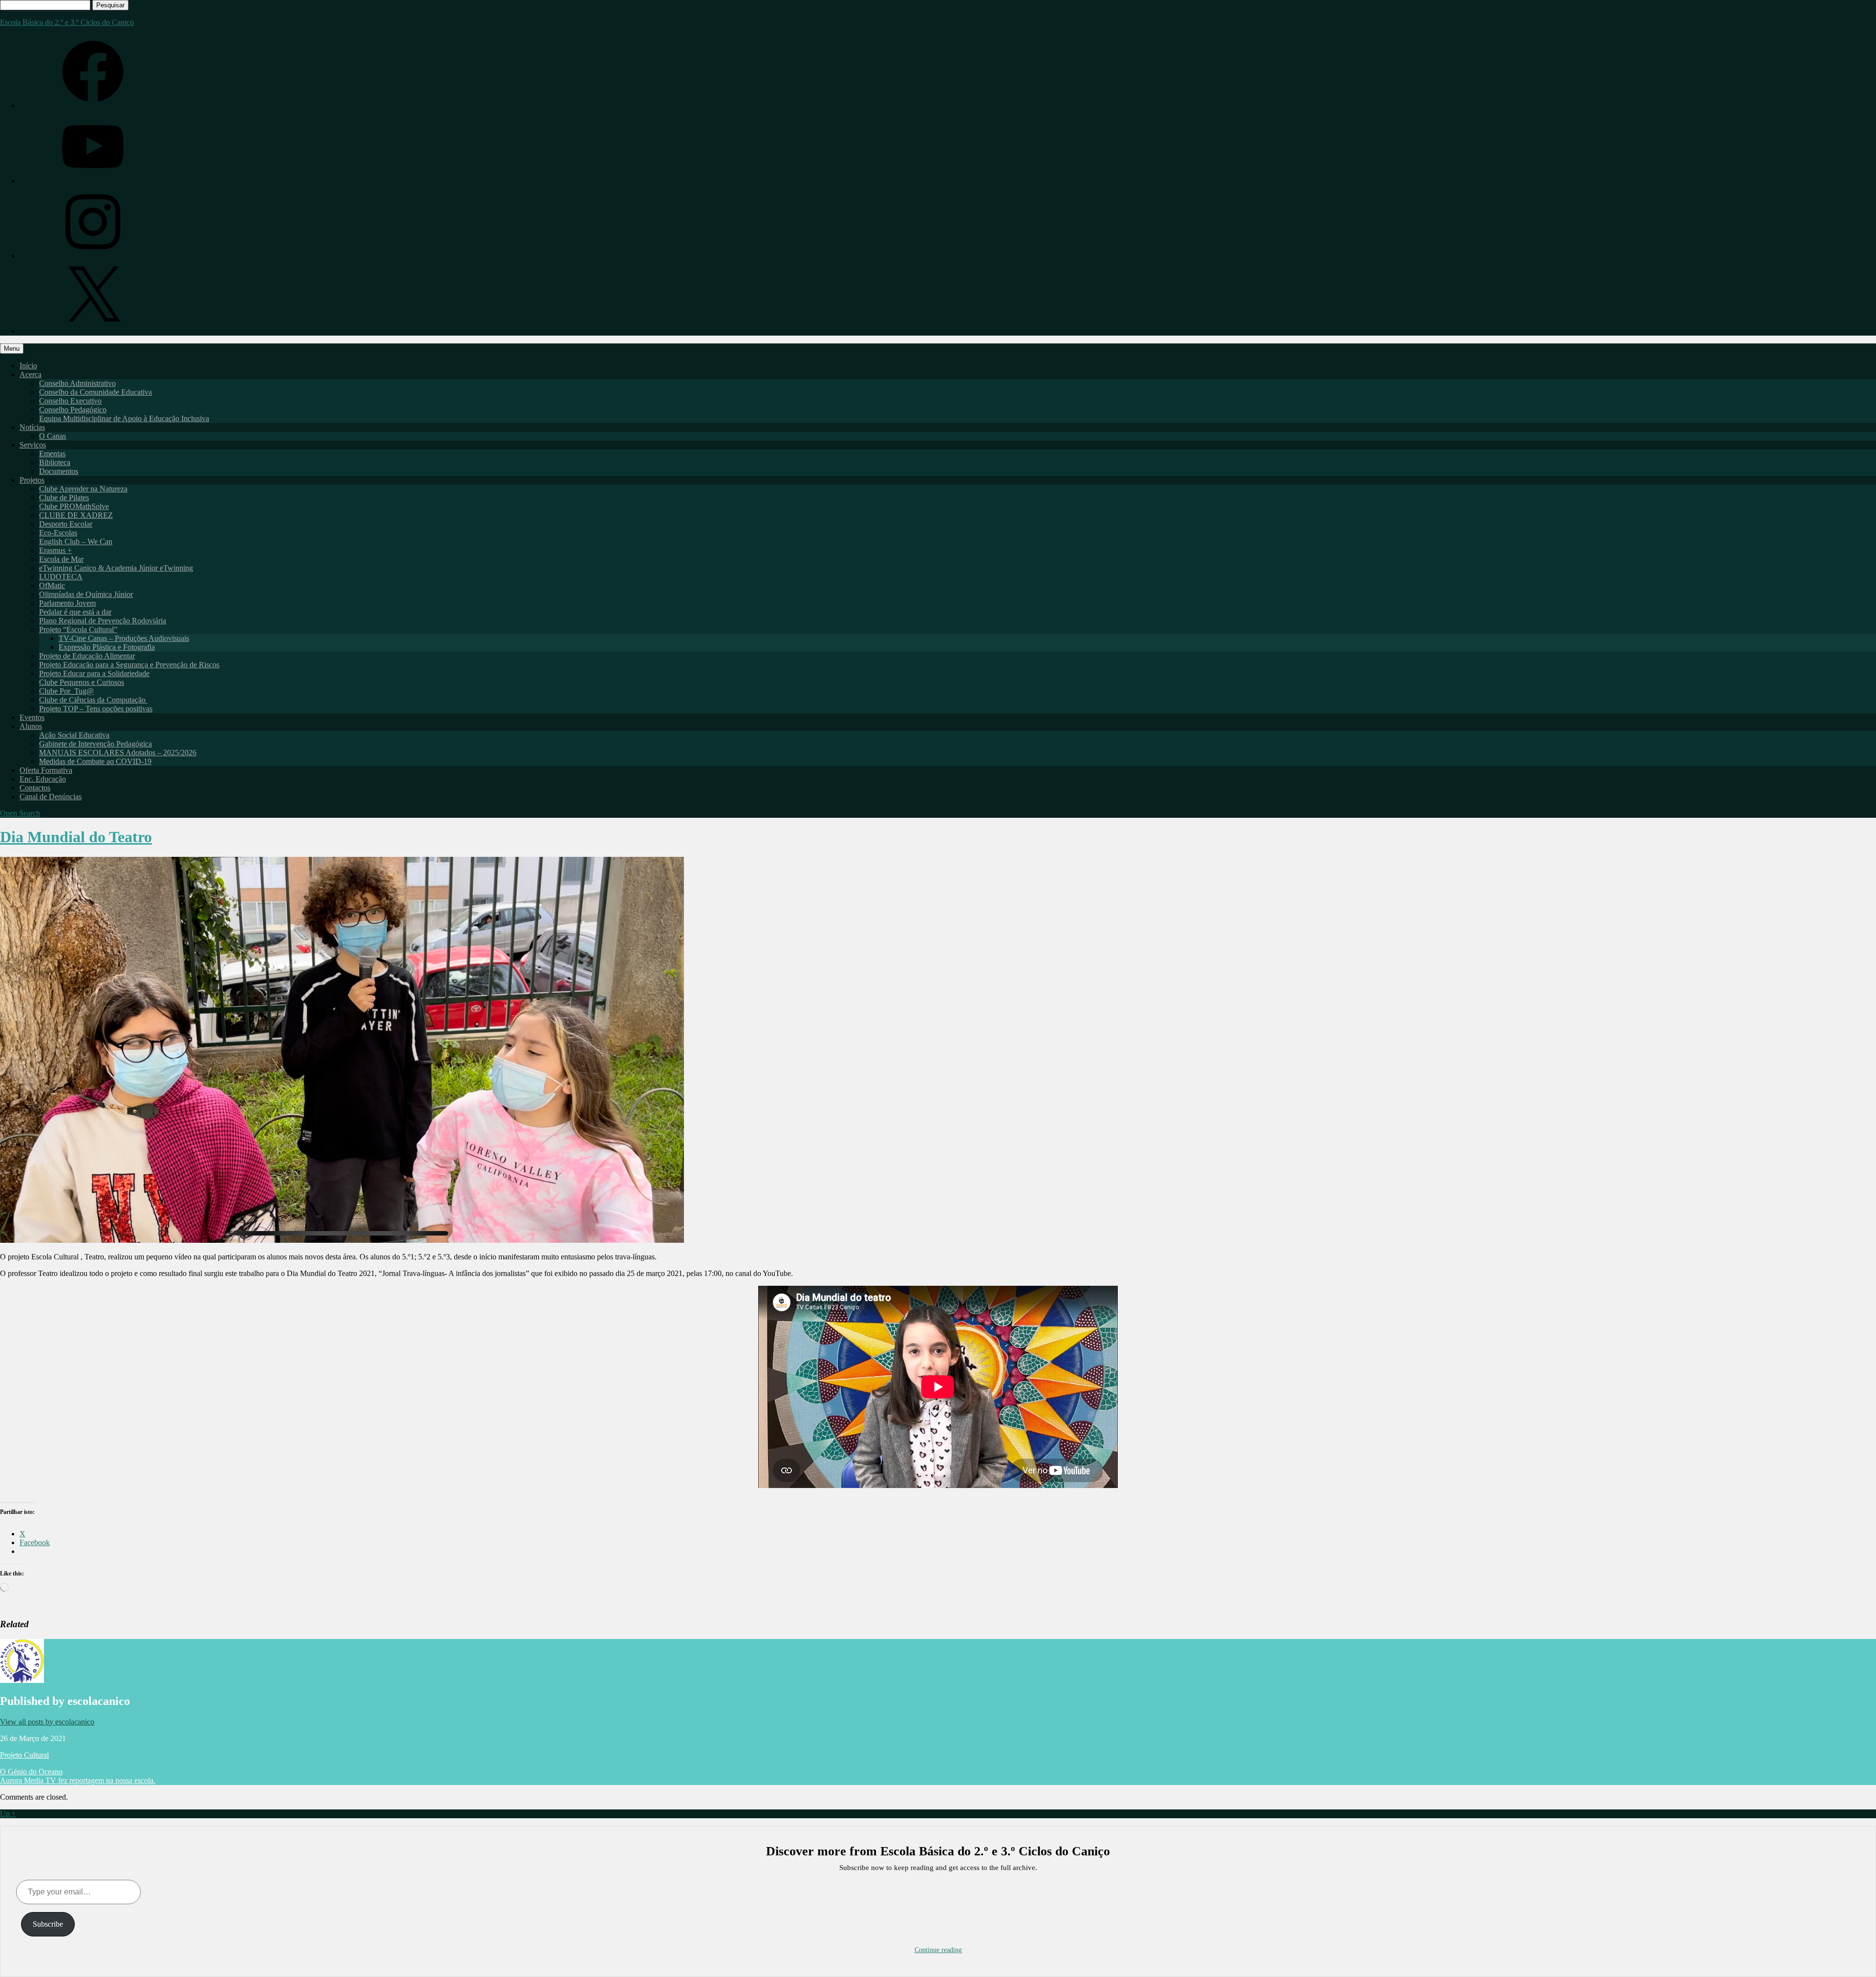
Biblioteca (55, 462)
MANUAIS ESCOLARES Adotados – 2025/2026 (118, 753)
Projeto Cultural (24, 1755)
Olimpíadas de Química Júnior (86, 594)
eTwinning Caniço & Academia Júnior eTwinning (116, 568)
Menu (12, 349)
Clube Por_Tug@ (66, 691)
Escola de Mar (61, 559)
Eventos (32, 717)
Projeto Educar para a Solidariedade (94, 673)
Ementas (52, 454)
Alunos (31, 726)
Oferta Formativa (46, 770)
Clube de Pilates (64, 498)
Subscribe (48, 1924)
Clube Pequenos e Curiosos (82, 682)
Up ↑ (8, 1814)
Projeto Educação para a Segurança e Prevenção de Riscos (129, 665)
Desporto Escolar (66, 524)
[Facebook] (93, 105)
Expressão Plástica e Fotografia (107, 647)
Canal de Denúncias (51, 797)
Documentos (59, 471)
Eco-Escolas (58, 533)
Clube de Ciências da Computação (93, 700)
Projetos (32, 480)
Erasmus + (55, 550)
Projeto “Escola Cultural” (78, 629)
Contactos (35, 788)
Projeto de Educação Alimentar (87, 656)
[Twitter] (93, 331)
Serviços (33, 445)
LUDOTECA (61, 577)
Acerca (31, 374)
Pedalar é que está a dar (75, 612)
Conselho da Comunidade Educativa (96, 392)
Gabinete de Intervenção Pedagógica (96, 744)
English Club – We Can (76, 542)
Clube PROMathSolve (74, 506)
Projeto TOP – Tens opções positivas (96, 709)
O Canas (53, 436)
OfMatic (52, 585)
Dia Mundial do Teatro (76, 837)
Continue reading (938, 1950)
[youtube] (93, 181)
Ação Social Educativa (74, 735)
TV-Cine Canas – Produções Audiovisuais (124, 638)
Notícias (32, 427)
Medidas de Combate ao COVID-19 (95, 761)
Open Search (20, 813)
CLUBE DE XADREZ (76, 515)
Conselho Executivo (70, 401)
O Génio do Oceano (31, 1772)
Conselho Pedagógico (73, 410)
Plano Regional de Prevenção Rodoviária (103, 621)
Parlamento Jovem (67, 603)
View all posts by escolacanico (47, 1722)
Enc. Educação (43, 779)
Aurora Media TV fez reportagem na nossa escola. (78, 1780)
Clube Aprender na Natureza (83, 489)
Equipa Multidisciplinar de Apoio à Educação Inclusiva (124, 418)
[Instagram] (93, 256)
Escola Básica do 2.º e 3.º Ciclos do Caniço (67, 22)
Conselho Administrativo (77, 383)
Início (28, 366)
